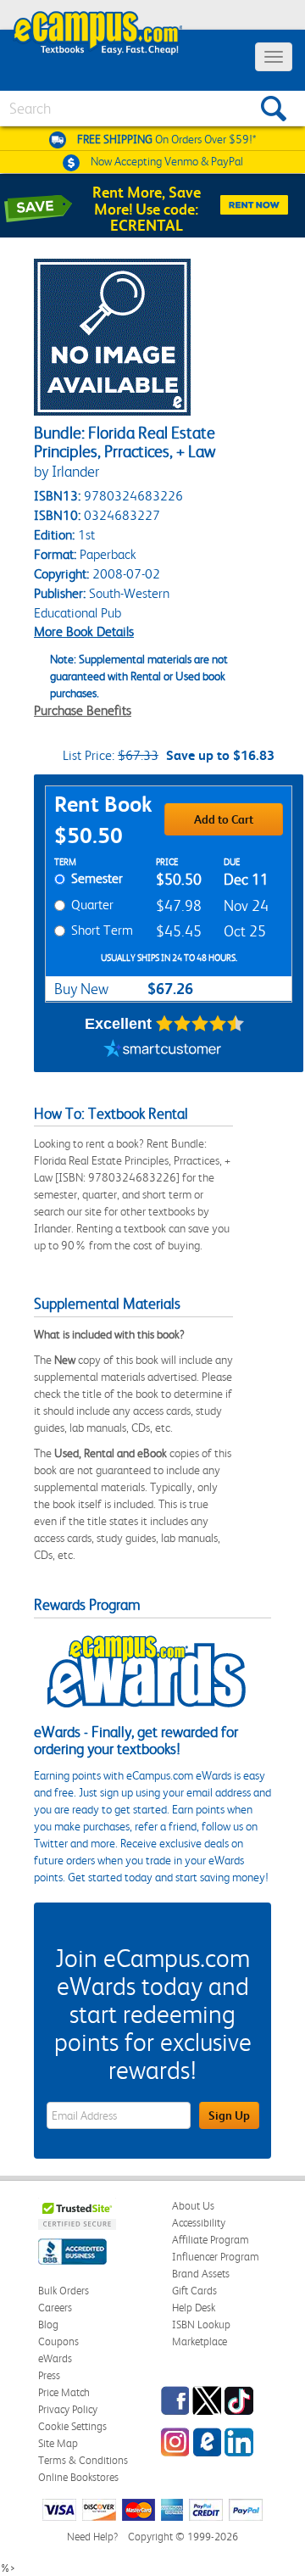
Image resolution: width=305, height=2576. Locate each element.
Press (49, 2375)
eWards (55, 2358)
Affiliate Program (211, 2240)
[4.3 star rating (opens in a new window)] (200, 1024)
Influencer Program (216, 2257)
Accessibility (199, 2223)
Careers (55, 2308)
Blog (48, 2325)
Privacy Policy (68, 2409)
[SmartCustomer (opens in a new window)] (163, 1051)
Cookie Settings (72, 2426)
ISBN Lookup (201, 2325)
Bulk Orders (64, 2291)
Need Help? (92, 2537)
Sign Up (229, 2115)
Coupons (58, 2341)
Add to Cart (224, 819)
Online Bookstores (78, 2477)
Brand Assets (201, 2274)
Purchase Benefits (83, 710)
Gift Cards (194, 2291)
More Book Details (84, 631)
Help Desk (194, 2308)
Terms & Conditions (83, 2460)
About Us (193, 2206)
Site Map (58, 2443)
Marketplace (200, 2341)
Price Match (64, 2392)
